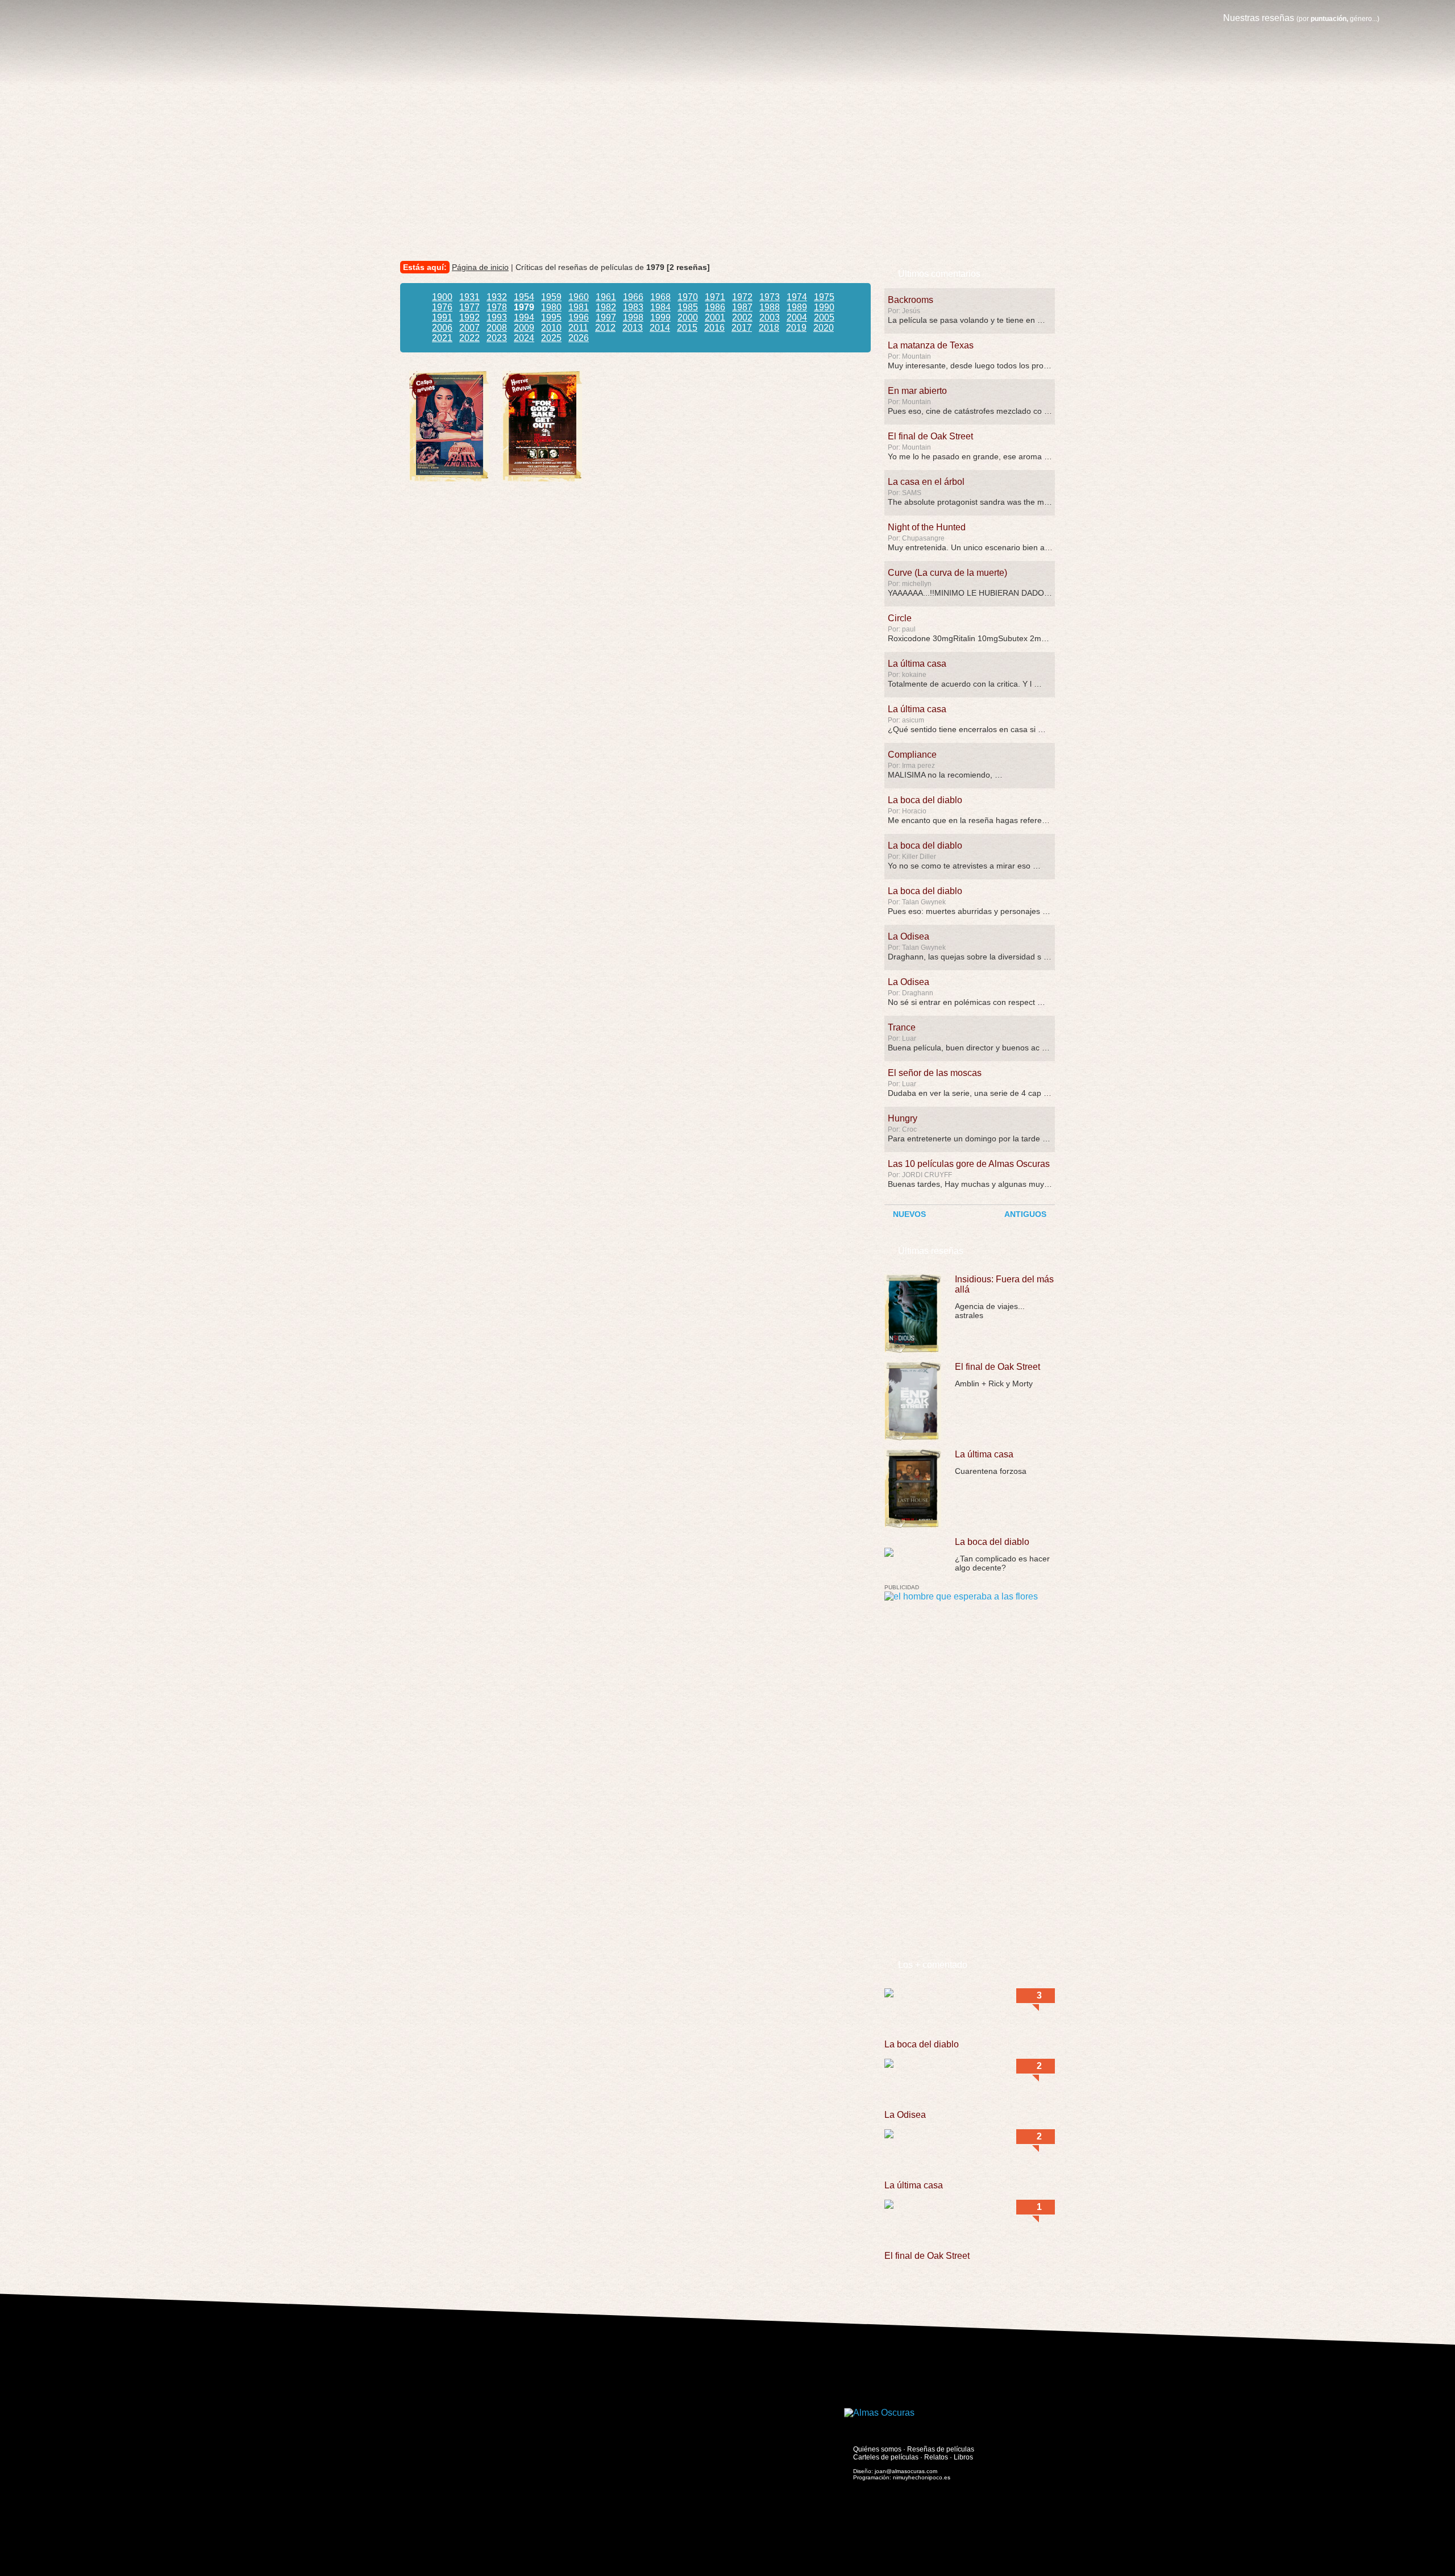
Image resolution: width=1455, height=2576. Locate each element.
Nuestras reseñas (1301, 18)
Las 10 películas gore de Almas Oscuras (969, 1164)
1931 (469, 297)
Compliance (912, 755)
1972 (742, 297)
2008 (497, 328)
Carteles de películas (886, 2457)
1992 (469, 317)
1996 (579, 317)
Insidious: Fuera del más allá (1004, 1284)
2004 (797, 317)
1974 (797, 297)
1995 (551, 317)
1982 (606, 307)
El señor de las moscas (935, 1073)
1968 (660, 297)
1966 (633, 297)
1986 (715, 307)
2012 (605, 328)
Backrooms (911, 300)
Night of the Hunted (927, 527)
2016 (714, 328)
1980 (551, 307)
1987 (742, 307)
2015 (687, 328)
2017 (742, 328)
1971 (715, 297)
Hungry (903, 1118)
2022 (469, 338)
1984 (660, 307)
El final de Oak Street (930, 436)
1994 (524, 317)
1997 (606, 317)
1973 (770, 297)
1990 (824, 307)
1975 (824, 297)
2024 (524, 338)
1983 (633, 307)
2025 (551, 338)
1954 (524, 297)
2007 (469, 328)
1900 (442, 297)
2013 (633, 328)
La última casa (917, 664)
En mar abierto (917, 391)
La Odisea (909, 936)
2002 (742, 317)
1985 (688, 307)
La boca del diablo (925, 800)
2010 (551, 328)
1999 (660, 317)
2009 (524, 328)
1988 (770, 307)
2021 (442, 338)
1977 (469, 307)
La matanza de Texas (931, 345)
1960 (579, 297)
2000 (688, 317)
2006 (442, 328)
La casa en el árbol (926, 482)
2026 (579, 338)
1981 (579, 307)
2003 (770, 317)
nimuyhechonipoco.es (922, 2477)
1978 (497, 307)
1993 (497, 317)
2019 (796, 328)
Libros (963, 2457)
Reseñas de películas (941, 2449)
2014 (660, 328)
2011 (578, 328)
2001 (715, 317)
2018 (769, 328)
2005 (824, 317)
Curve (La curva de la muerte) (947, 573)
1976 (442, 307)
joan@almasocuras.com (906, 2471)
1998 (633, 317)
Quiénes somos (877, 2449)
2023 (497, 338)
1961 (606, 297)
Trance (902, 1027)
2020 (824, 328)
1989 (797, 307)
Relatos (936, 2457)
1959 (551, 297)
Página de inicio (480, 267)
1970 (688, 297)
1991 (442, 317)
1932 (497, 297)
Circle (900, 618)
